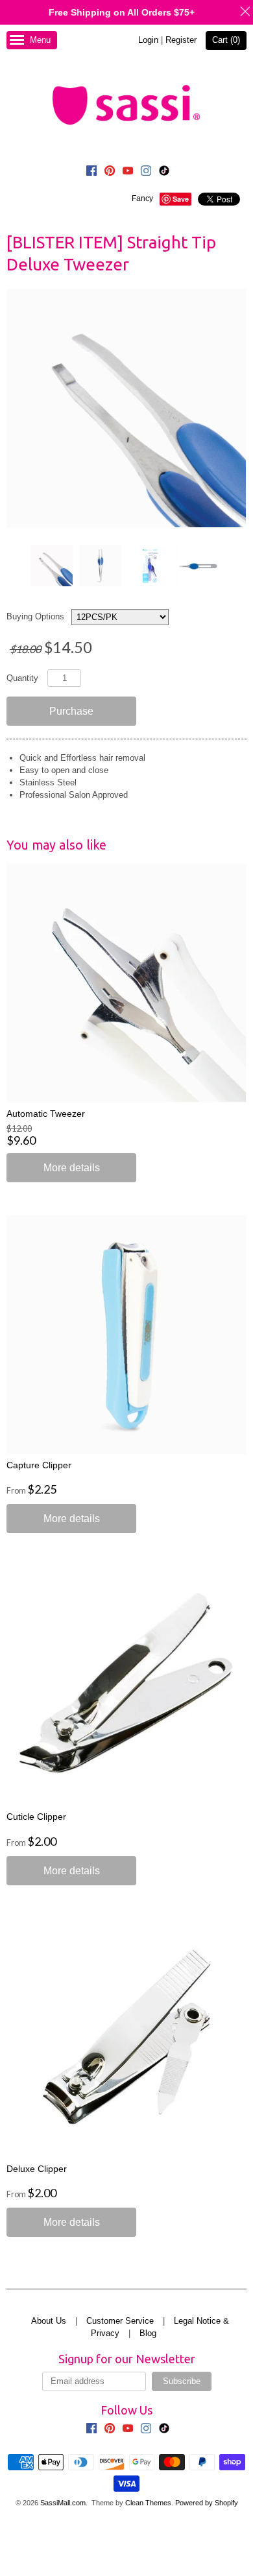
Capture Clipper (39, 1465)
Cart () (226, 40)
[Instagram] (146, 173)
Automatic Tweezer (46, 1114)
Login (148, 40)
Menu (40, 40)
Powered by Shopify (207, 2503)
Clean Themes (148, 2503)
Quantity (22, 678)
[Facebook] (91, 173)
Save (181, 199)
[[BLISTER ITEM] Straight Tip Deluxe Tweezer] (51, 566)
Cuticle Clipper (36, 1817)
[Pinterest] (110, 173)
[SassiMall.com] (126, 104)
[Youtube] (128, 173)
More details (72, 1168)
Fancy (142, 198)
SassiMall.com (63, 2503)
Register (181, 40)
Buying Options (35, 616)
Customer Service (120, 2321)
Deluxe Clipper (37, 2169)
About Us (49, 2321)
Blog (148, 2333)
